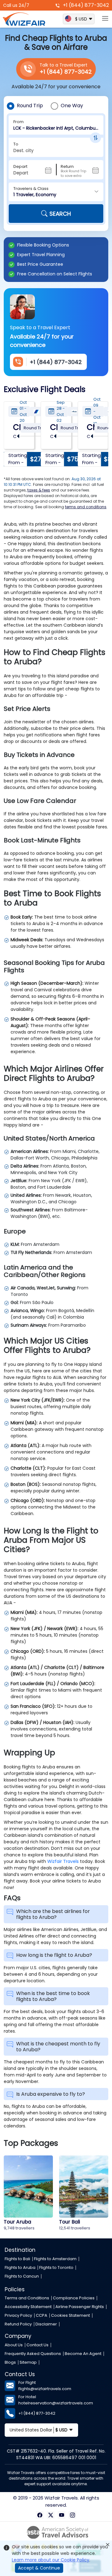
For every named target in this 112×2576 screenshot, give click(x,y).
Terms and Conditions (27, 2298)
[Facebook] (40, 2515)
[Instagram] (72, 2515)
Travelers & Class (31, 189)
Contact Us (37, 2345)
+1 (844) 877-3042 (85, 5)
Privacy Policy (18, 2315)
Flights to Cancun (22, 2276)
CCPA (42, 2315)
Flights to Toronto (56, 2267)
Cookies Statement (70, 2315)
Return (67, 166)
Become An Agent (83, 2354)
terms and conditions (86, 507)
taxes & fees (39, 490)
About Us (14, 2345)
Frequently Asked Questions (33, 2354)
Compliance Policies (74, 2298)
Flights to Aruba (20, 2267)
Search (60, 214)
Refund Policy (18, 2324)
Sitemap (28, 2362)
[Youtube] (61, 2515)
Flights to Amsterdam (55, 2259)
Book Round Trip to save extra (73, 173)
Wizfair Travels (63, 1861)
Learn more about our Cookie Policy (51, 2560)
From (19, 122)
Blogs (10, 2362)
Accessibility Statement (28, 2307)
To (16, 144)
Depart (20, 166)
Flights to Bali (17, 2259)
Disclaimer (46, 2324)
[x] (51, 2515)
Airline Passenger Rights (80, 2307)
